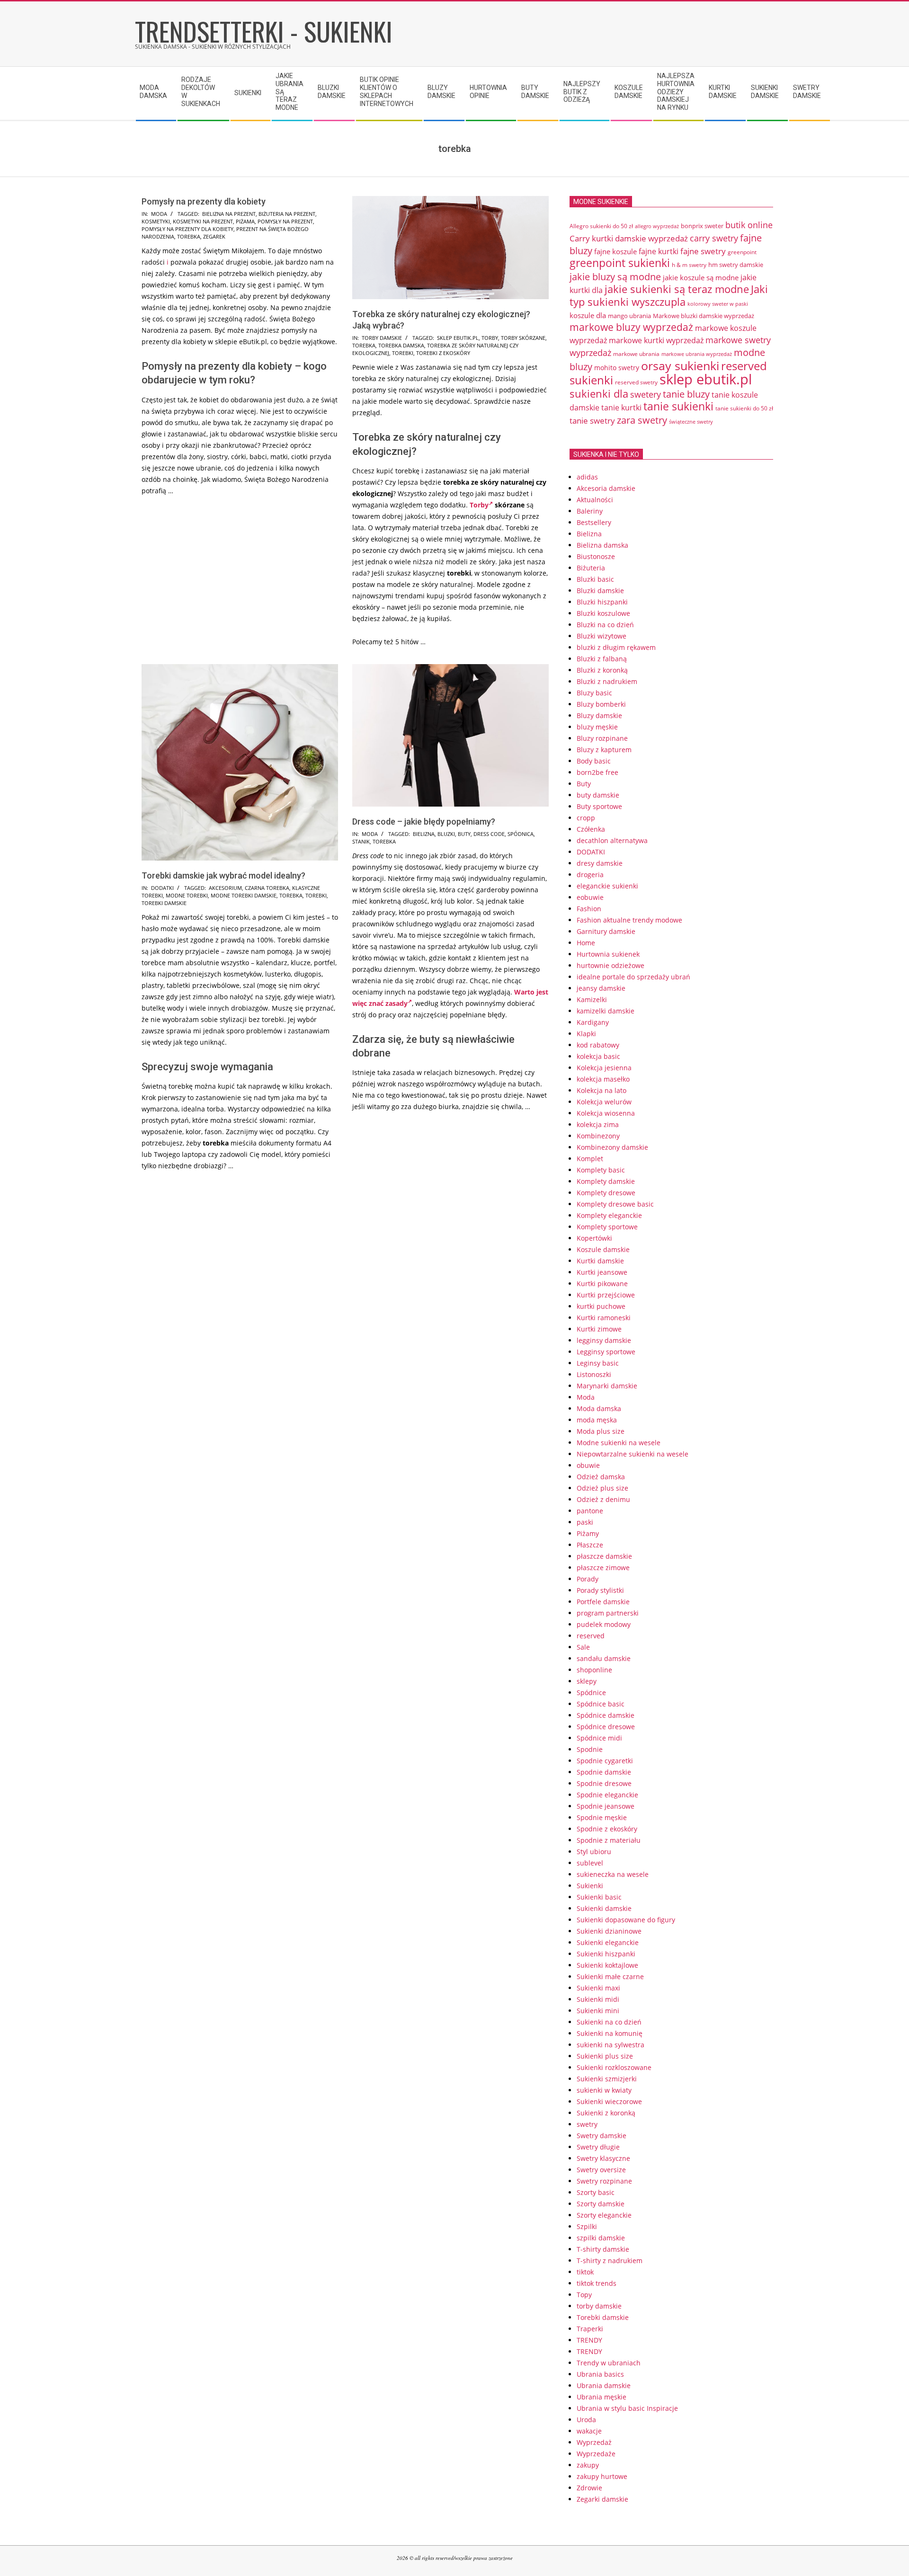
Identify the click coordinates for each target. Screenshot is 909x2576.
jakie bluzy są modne (615, 276)
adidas (587, 477)
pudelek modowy (604, 1624)
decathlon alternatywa (612, 840)
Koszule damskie (603, 1249)
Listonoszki (594, 1374)
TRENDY (589, 2340)
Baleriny (590, 511)
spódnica (521, 834)
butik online (749, 225)
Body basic (594, 761)
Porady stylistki (600, 1590)
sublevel (590, 1863)
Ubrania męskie (602, 2397)
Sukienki (590, 1886)
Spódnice (591, 1692)
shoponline (594, 1670)
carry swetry (714, 238)
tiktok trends (597, 2283)
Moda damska (599, 1408)
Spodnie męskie (602, 1817)
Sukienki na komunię (610, 2033)
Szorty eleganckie (604, 2215)
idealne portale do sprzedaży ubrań (633, 977)
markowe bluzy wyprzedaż (631, 327)
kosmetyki (156, 221)
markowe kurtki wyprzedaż (656, 340)
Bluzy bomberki (601, 704)
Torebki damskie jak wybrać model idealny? (223, 875)
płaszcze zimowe (603, 1568)
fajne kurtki (659, 251)
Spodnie (590, 1749)
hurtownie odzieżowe (610, 965)
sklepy (587, 1681)
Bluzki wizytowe (602, 636)
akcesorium (225, 888)
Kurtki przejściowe (606, 1295)
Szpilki (587, 2226)
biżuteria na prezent (287, 214)
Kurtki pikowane (602, 1284)
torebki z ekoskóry (443, 353)
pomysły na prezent (285, 221)
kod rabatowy (598, 1045)
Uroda (586, 2420)
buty (464, 834)
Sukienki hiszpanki (606, 1954)
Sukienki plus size (605, 2056)
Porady (588, 1579)
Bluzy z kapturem (604, 750)
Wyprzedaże (596, 2454)
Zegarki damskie (602, 2499)
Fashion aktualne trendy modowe (629, 920)
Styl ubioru (594, 1852)
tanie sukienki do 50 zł (744, 408)
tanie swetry (592, 421)
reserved (591, 1636)
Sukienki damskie (604, 1908)
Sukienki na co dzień (609, 2022)
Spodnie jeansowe (606, 1806)
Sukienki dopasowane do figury (626, 1920)
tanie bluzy (686, 394)
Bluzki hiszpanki (602, 602)
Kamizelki (592, 999)
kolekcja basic (598, 1056)
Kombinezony (598, 1136)
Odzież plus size (602, 1488)
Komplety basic (601, 1170)
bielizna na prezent (229, 214)
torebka (189, 236)
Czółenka (591, 829)
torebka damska (401, 345)
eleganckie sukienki (607, 886)
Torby (479, 505)
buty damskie (598, 795)
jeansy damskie (601, 988)
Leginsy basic (598, 1363)
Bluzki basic (595, 579)
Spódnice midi (599, 1738)
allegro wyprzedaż (657, 226)
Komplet (590, 1159)
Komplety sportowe (607, 1227)
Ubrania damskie (604, 2385)
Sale (583, 1647)
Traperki (590, 2329)
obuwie (588, 1465)
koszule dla (588, 315)
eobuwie (590, 897)
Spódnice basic (601, 1704)
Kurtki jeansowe (602, 1272)
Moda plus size (601, 1431)
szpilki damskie (601, 2238)
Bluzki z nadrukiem (607, 681)
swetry (587, 2124)
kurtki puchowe (601, 1306)
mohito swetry (617, 368)
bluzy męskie (597, 727)
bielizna (424, 834)
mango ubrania (629, 316)
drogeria (590, 875)
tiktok (585, 2272)
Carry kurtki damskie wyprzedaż (629, 238)
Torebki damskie (603, 2317)
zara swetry (642, 420)
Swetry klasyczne (603, 2158)
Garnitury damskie (606, 931)
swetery (646, 394)
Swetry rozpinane (604, 2181)
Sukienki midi (598, 1999)
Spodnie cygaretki (605, 1761)
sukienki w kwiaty (604, 2090)
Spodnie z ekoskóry (607, 1829)
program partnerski (608, 1613)
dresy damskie (600, 863)
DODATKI (162, 888)
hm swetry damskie (736, 265)
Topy (584, 2295)
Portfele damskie (603, 1602)
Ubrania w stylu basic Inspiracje (627, 2408)
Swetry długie (598, 2147)
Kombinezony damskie (612, 1147)
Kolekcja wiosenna (606, 1113)
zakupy (588, 2465)
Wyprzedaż (594, 2442)
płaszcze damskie (604, 1556)
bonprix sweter (702, 226)
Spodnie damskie (604, 1772)
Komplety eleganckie (609, 1215)
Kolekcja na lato (602, 1090)
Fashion (589, 909)
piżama (245, 221)
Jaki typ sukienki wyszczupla (669, 295)
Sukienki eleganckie (608, 1942)
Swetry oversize (601, 2170)
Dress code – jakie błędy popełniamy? (424, 822)
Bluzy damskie (599, 715)
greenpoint (742, 252)
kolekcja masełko (603, 1079)
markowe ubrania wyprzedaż (697, 354)
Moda (159, 214)
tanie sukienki (678, 406)
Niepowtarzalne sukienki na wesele (633, 1454)
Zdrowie (589, 2488)
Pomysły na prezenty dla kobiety (204, 201)
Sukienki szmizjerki (607, 2079)
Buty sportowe (599, 806)
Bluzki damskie (600, 591)
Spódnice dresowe (606, 1727)
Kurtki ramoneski (604, 1318)
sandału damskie (604, 1658)
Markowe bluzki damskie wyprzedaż (704, 316)
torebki (403, 353)
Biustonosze (596, 556)
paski (585, 1522)
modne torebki (187, 895)
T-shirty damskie (603, 2249)
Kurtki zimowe (599, 1329)
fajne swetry (703, 251)
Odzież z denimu (603, 1499)
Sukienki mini (598, 2011)
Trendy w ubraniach (609, 2363)
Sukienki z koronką (606, 2113)
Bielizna (589, 534)
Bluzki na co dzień (605, 625)
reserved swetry (636, 382)
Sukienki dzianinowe (609, 1931)
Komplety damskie (606, 1181)
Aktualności (595, 500)
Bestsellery (594, 522)
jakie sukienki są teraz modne (677, 289)
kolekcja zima (598, 1124)
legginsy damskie (604, 1340)
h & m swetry (689, 265)
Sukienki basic (599, 1897)
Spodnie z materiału (609, 1840)
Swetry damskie (602, 2136)
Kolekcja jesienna (604, 1068)
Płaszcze (590, 1545)
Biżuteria (591, 568)
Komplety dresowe (606, 1193)
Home (586, 943)
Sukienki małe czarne (610, 1976)
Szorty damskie (601, 2204)
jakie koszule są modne (701, 277)
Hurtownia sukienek (608, 954)
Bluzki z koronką (602, 670)
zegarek (214, 236)
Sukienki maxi (598, 1988)
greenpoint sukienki (620, 263)
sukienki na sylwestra (610, 2045)
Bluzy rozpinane (602, 738)
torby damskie (382, 338)
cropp (586, 818)
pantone (590, 1511)
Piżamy (588, 1533)
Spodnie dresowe (604, 1783)
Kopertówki (594, 1238)
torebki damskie (164, 903)
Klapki (586, 1034)
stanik (361, 841)
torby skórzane (523, 338)
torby (490, 338)
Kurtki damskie (600, 1261)
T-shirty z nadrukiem (610, 2261)
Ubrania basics (600, 2374)
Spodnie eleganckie (607, 1795)
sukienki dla (599, 394)
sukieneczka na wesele (613, 1874)
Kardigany (593, 1022)
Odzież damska (601, 1477)
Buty (584, 784)
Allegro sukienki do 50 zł (601, 226)
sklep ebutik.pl (458, 338)
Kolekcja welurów (604, 1102)
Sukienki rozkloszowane (614, 2067)
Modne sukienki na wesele (619, 1443)
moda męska (597, 1420)
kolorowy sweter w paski (718, 304)
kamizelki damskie (606, 1011)
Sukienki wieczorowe (609, 2101)
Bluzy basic (594, 693)
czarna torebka (267, 888)
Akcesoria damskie (606, 488)
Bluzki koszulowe (603, 613)
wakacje (589, 2431)
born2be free (597, 772)
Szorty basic (596, 2192)
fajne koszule (615, 251)
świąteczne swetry (691, 422)
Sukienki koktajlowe (607, 1965)
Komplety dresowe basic (615, 1204)
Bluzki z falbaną (602, 659)
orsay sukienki (680, 365)
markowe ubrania (636, 354)
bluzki (446, 834)
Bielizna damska (602, 545)
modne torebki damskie (244, 895)
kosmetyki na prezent (203, 221)
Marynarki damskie (607, 1386)
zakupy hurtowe (602, 2476)
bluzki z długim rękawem (616, 647)
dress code (489, 834)
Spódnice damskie (606, 1715)
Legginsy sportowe (606, 1352)
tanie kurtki (621, 408)
